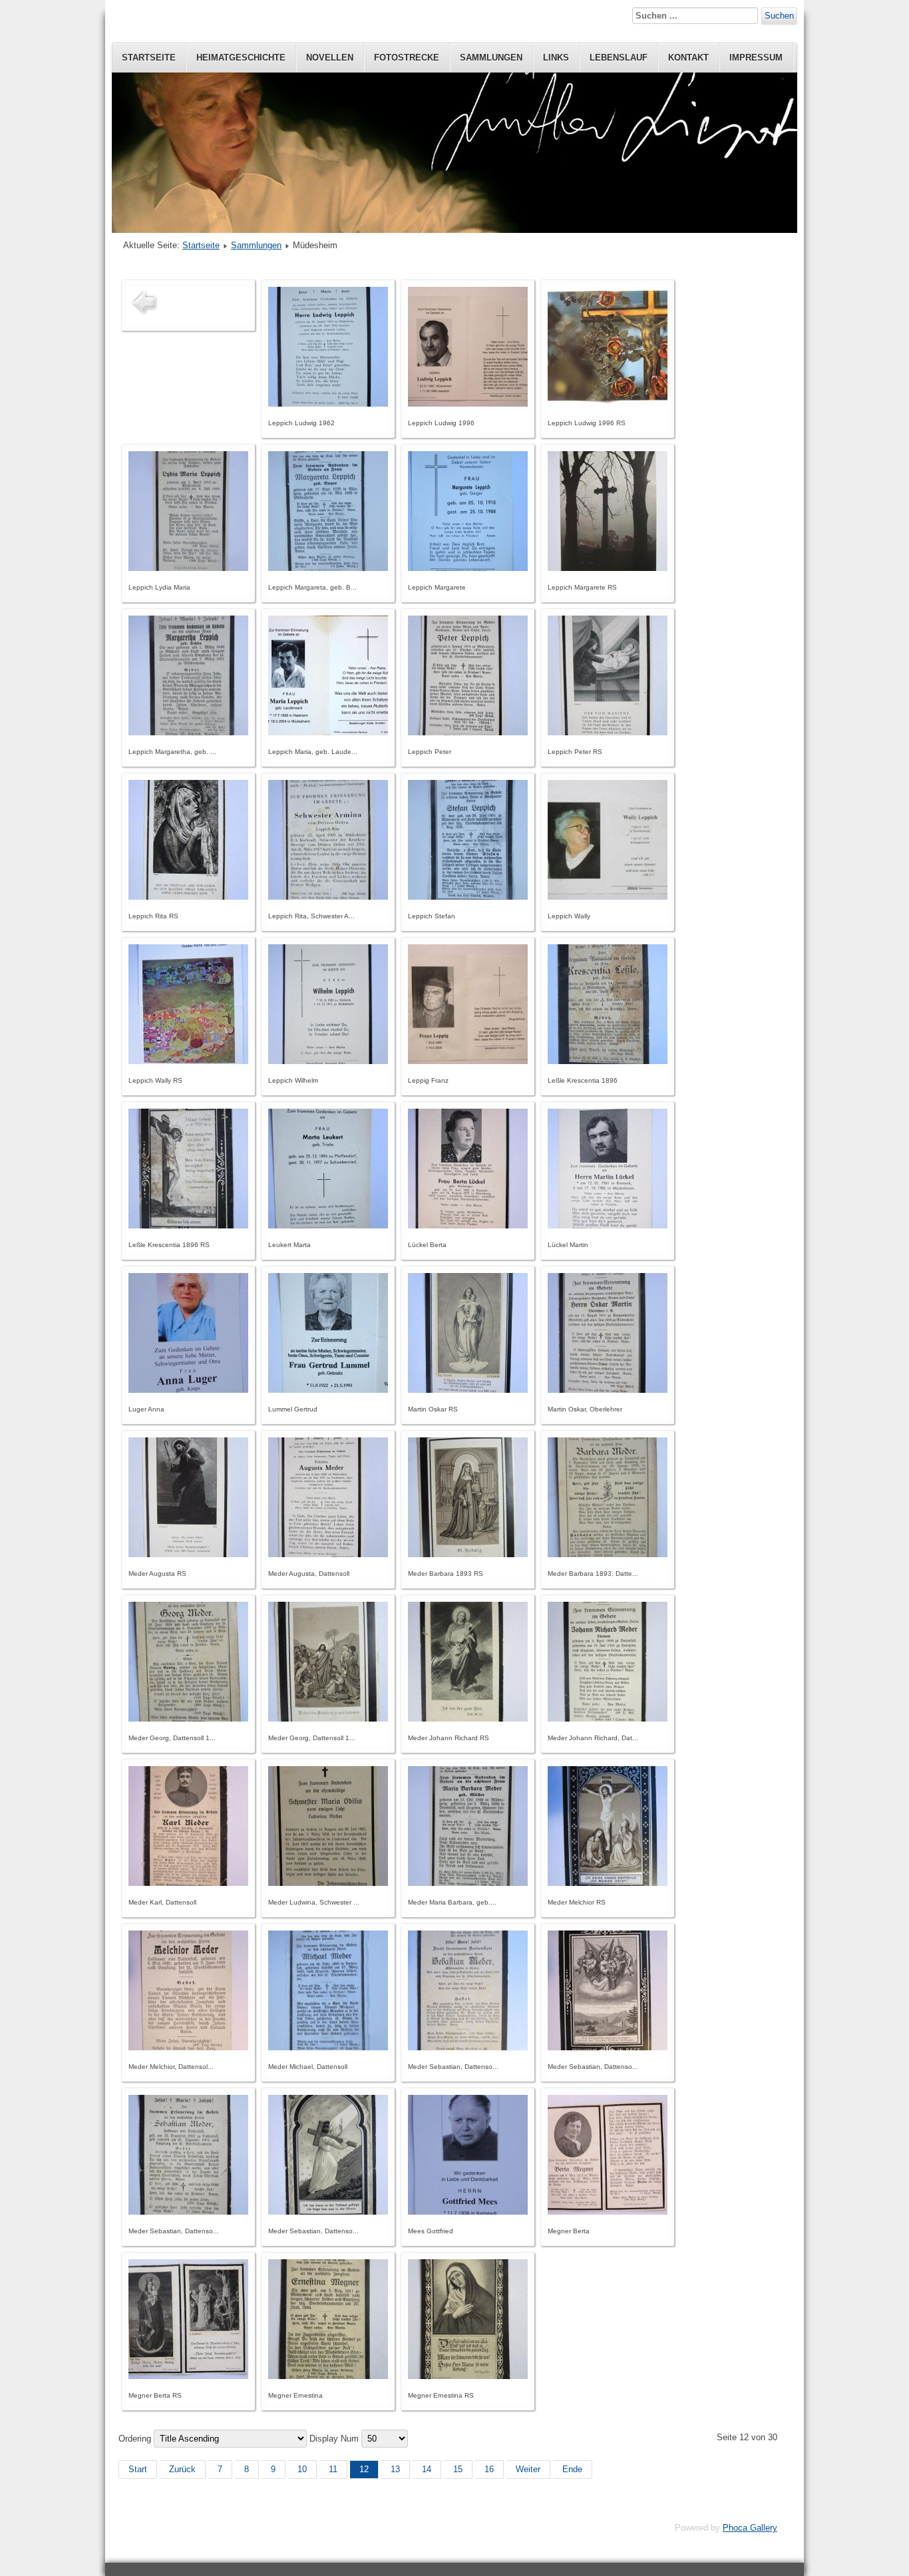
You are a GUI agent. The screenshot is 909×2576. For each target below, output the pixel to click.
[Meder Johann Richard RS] (468, 1719)
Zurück (182, 2469)
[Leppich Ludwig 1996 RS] (608, 404)
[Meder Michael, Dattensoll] (328, 2047)
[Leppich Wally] (608, 897)
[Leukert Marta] (328, 1225)
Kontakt (688, 58)
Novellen (330, 58)
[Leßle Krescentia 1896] (608, 1061)
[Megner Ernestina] (328, 2376)
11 (333, 2469)
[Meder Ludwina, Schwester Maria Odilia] (328, 1883)
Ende (572, 2469)
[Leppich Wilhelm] (328, 1061)
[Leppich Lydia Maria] (188, 568)
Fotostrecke (407, 58)
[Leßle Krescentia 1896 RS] (188, 1225)
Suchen (779, 16)
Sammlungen (491, 58)
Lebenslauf (619, 58)
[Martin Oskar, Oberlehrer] (608, 1390)
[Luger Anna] (188, 1390)
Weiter (528, 2469)
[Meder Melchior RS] (608, 1883)
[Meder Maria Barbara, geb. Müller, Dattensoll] (468, 1883)
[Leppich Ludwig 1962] (328, 404)
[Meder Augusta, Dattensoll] (328, 1554)
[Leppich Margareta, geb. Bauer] (328, 568)
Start (138, 2469)
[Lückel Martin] (608, 1225)
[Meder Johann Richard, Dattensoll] (608, 1719)
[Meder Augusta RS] (188, 1554)
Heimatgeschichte (241, 58)
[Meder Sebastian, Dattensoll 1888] (468, 2047)
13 (395, 2469)
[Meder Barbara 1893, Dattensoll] (608, 1554)
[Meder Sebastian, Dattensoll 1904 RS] (328, 2212)
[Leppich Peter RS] (608, 732)
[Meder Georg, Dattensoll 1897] (188, 1719)
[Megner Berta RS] (188, 2376)
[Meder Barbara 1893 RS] (468, 1554)
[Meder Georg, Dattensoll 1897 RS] (328, 1719)
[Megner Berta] (608, 2212)
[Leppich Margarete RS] (608, 568)
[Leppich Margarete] (468, 568)
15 (458, 2469)
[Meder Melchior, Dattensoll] (188, 2047)
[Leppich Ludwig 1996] (468, 404)
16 (489, 2469)
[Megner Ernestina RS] (468, 2376)
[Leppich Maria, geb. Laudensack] (328, 732)
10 (302, 2469)
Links (556, 58)
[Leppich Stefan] (468, 897)
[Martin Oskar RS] (468, 1390)
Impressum (756, 58)
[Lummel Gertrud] (328, 1390)
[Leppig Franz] (468, 1061)
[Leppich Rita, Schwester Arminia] (328, 897)
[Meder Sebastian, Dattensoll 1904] (188, 2212)
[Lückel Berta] (468, 1225)
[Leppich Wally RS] (188, 1061)
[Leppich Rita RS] (188, 897)
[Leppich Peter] (468, 732)
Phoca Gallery (750, 2528)
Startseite (149, 58)
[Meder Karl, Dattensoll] (188, 1883)
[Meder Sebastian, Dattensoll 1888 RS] (608, 2047)
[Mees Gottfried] (468, 2212)
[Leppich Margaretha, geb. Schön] (188, 732)
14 (427, 2469)
